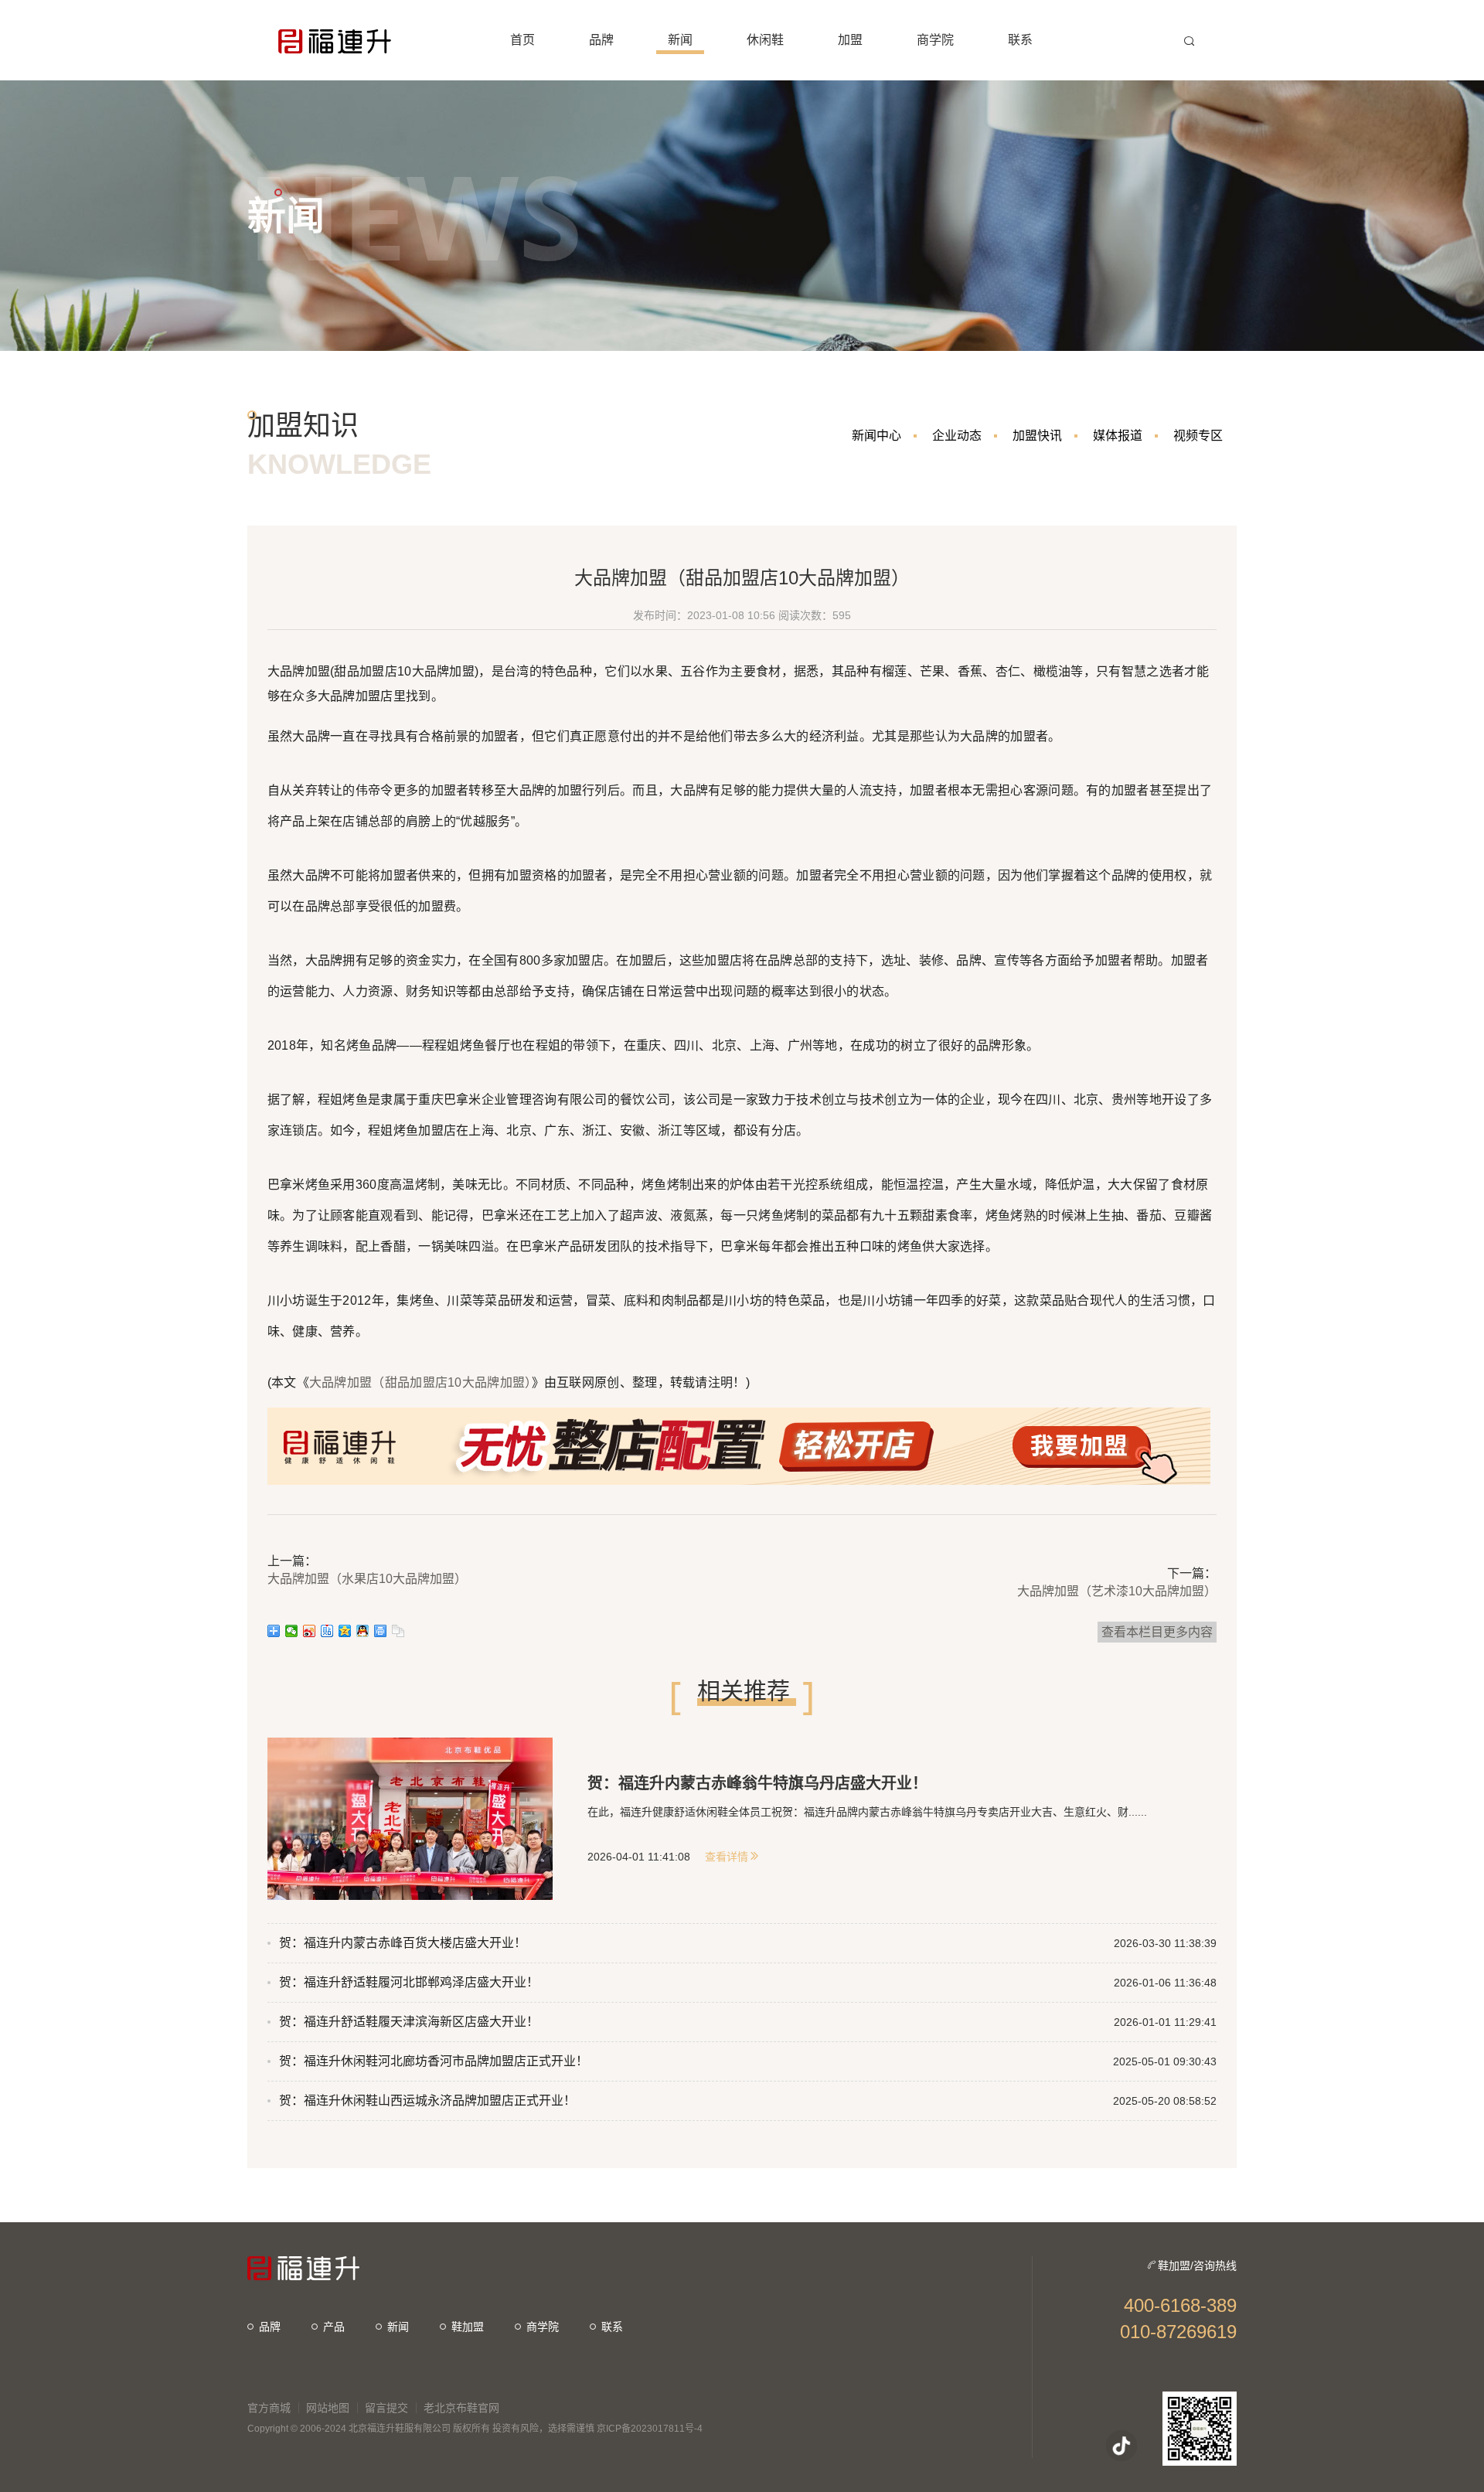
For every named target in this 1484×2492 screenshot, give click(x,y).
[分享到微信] (292, 1631)
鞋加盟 (468, 2327)
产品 (334, 2327)
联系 (612, 2327)
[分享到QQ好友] (363, 1631)
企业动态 (957, 436)
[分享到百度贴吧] (327, 1631)
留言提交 (386, 2408)
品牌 (270, 2327)
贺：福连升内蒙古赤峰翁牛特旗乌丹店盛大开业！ (757, 1783)
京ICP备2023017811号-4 (650, 2429)
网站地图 (328, 2408)
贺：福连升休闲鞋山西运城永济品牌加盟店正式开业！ (427, 2100)
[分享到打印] (381, 1631)
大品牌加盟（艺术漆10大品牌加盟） (1117, 1591)
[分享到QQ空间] (345, 1631)
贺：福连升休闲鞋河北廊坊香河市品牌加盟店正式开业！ (434, 2061)
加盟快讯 (1037, 436)
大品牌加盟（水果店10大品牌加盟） (367, 1579)
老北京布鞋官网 (461, 2408)
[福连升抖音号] (1122, 2446)
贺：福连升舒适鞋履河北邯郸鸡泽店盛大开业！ (409, 1982)
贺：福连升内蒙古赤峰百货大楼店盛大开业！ (403, 1943)
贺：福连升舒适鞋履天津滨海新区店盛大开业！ (409, 2022)
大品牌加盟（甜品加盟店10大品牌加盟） (420, 1382)
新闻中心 (876, 436)
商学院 (543, 2327)
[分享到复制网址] (398, 1631)
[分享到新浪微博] (310, 1631)
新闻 (398, 2327)
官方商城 (269, 2408)
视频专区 (1198, 436)
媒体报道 (1118, 436)
